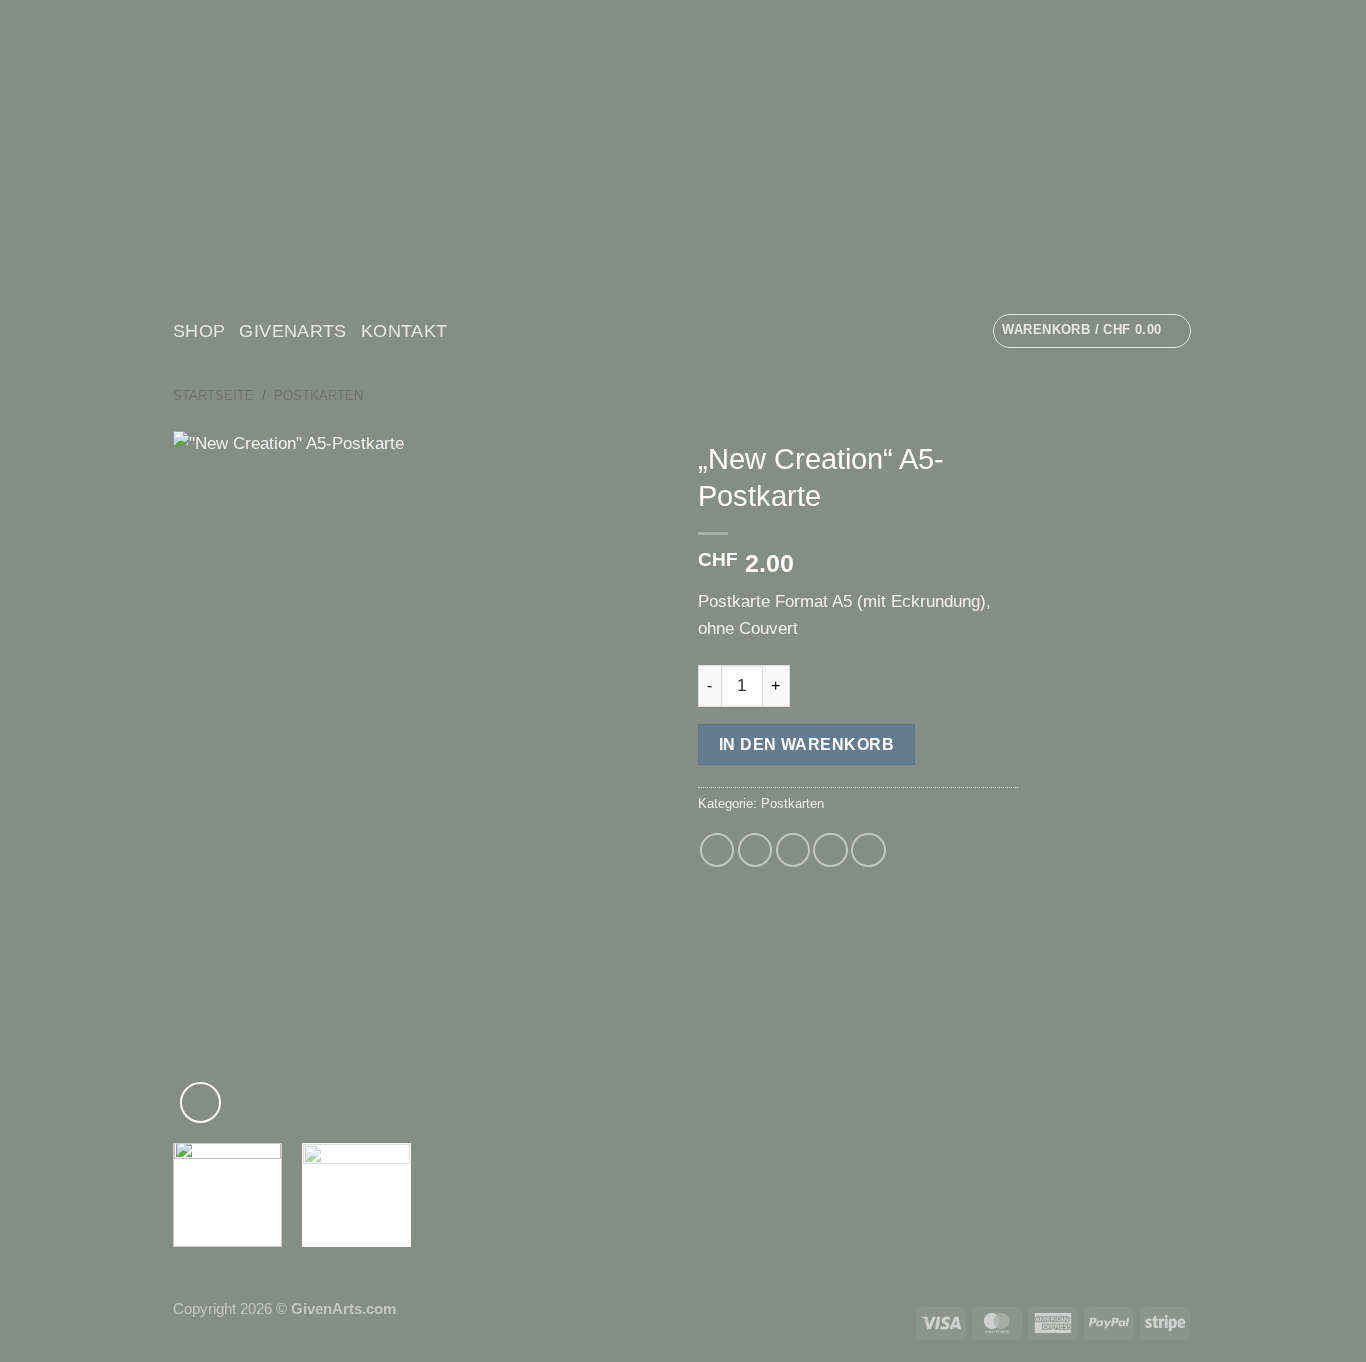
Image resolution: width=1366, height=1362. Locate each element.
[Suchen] (534, 330)
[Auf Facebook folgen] (468, 330)
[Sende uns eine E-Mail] (495, 330)
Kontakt (404, 330)
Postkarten (318, 395)
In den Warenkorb (807, 744)
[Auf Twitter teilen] (755, 850)
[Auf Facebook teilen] (717, 850)
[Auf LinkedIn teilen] (868, 850)
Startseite (213, 395)
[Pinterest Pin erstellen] (830, 850)
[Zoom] (200, 1102)
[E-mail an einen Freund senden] (793, 850)
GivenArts (292, 330)
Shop (199, 330)
